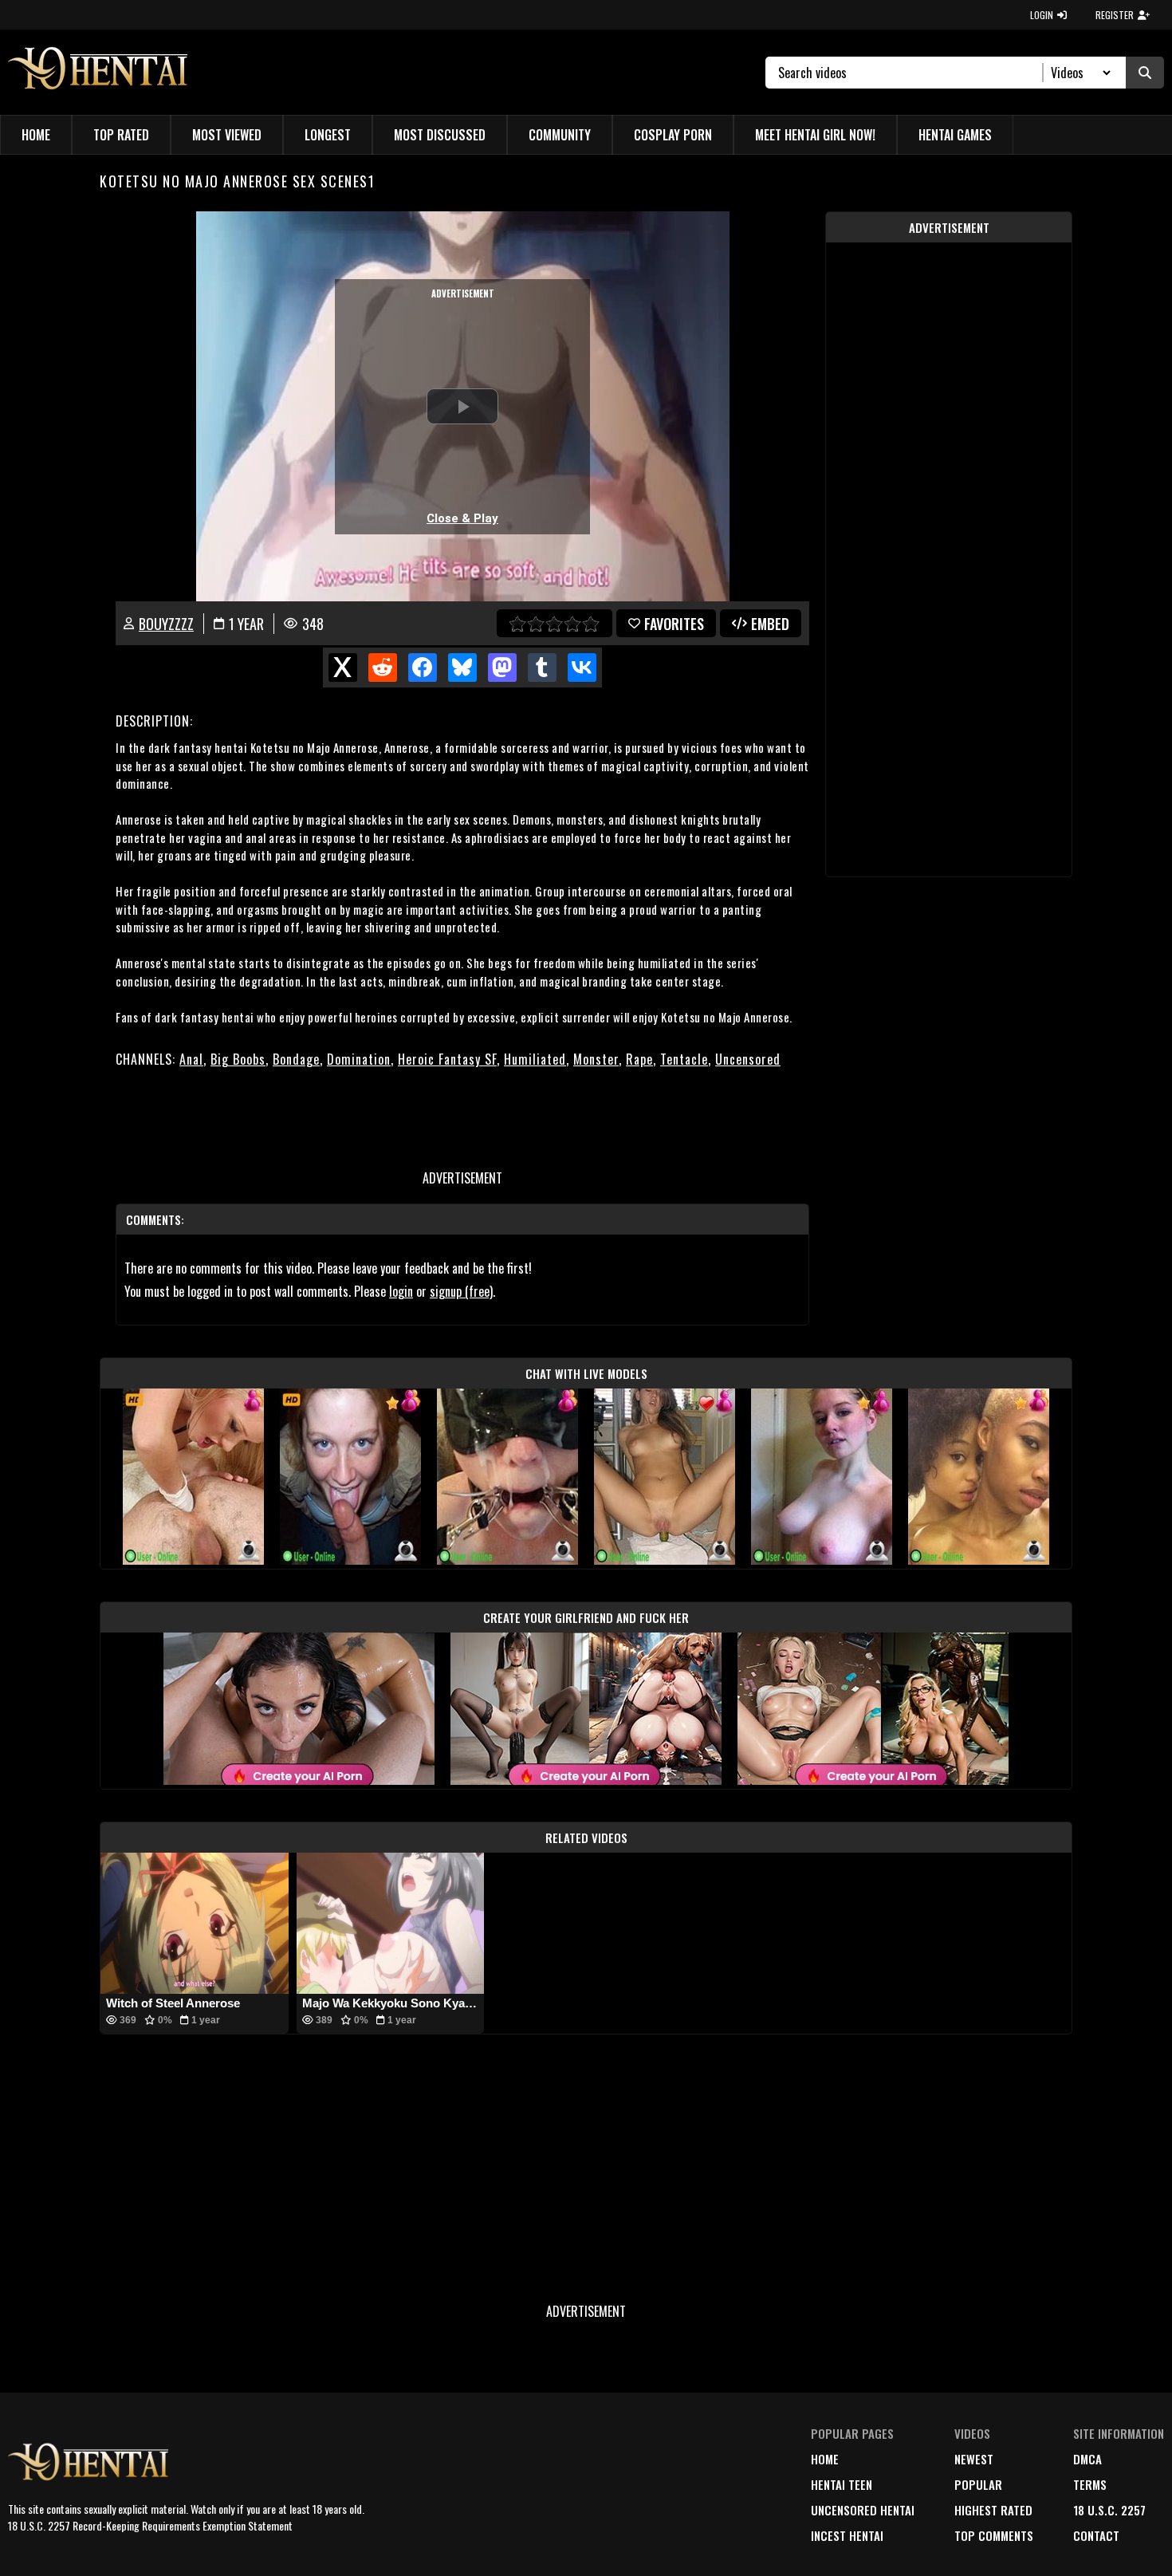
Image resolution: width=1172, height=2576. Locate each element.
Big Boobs (238, 1059)
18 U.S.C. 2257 (1109, 2510)
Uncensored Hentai (863, 2510)
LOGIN (1042, 15)
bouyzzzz (166, 624)
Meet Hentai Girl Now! (815, 135)
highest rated (993, 2510)
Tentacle (684, 1059)
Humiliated (535, 1059)
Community (560, 135)
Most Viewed (227, 135)
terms (1090, 2484)
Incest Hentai (847, 2535)
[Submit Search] (1145, 73)
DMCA (1087, 2459)
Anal (191, 1059)
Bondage (296, 1059)
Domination (359, 1059)
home (825, 2459)
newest (974, 2459)
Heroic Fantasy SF (447, 1059)
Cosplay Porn (673, 135)
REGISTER (1115, 15)
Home (36, 135)
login (401, 1291)
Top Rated (121, 135)
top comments (994, 2535)
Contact (1096, 2535)
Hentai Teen (842, 2484)
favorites (674, 624)
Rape (639, 1059)
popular (978, 2484)
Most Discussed (440, 135)
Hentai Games (955, 135)
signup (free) (461, 1291)
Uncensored (748, 1059)
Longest (328, 135)
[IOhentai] (102, 72)
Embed (770, 624)
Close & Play (462, 518)
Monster (596, 1059)
